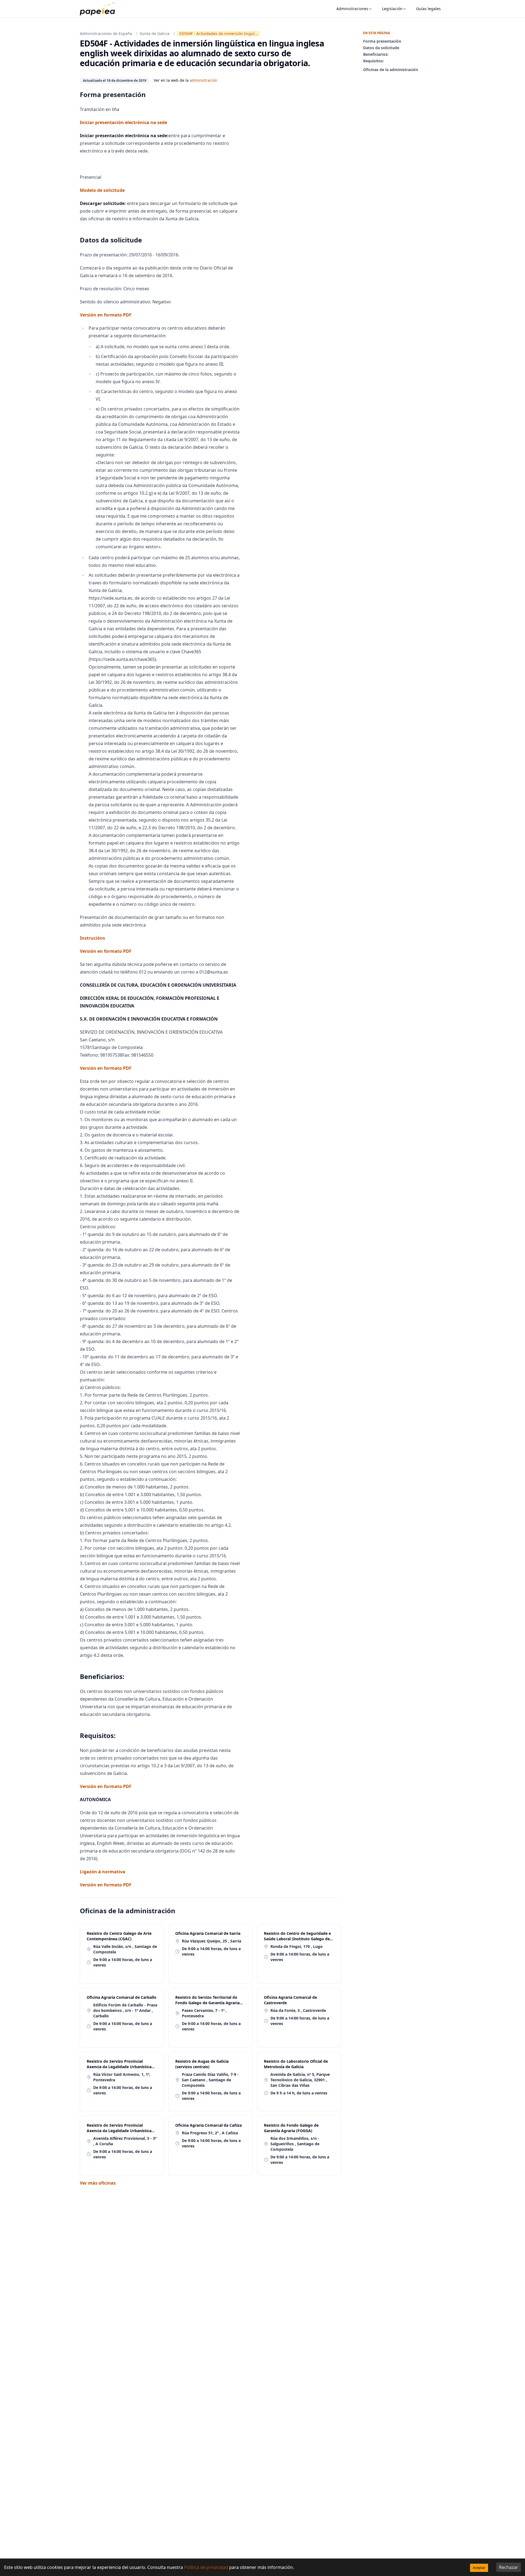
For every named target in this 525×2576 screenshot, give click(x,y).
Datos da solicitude (381, 48)
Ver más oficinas (98, 2183)
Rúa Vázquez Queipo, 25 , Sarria (212, 1941)
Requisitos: (374, 61)
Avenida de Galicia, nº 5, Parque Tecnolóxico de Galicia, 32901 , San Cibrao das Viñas (300, 2080)
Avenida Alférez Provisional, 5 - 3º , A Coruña (125, 2141)
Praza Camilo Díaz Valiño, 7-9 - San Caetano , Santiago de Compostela (210, 2080)
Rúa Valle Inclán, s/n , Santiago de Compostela (125, 1949)
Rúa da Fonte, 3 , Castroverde (298, 2010)
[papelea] (100, 9)
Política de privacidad (206, 2567)
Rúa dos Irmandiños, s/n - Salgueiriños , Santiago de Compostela (295, 2144)
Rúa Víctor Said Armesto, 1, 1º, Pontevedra (122, 2077)
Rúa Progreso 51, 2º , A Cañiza (210, 2133)
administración (204, 80)
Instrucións (92, 938)
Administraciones (352, 9)
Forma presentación (382, 41)
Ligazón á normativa (103, 1872)
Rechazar (509, 2567)
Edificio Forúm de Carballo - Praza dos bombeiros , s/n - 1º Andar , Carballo (125, 2010)
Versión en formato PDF (106, 315)
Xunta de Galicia (155, 33)
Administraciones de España (106, 33)
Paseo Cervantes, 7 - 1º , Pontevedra (204, 2013)
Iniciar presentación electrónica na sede (123, 122)
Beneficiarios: (376, 54)
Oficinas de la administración (391, 70)
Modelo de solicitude (102, 190)
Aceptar (479, 2568)
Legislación (392, 9)
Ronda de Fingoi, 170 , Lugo (297, 1946)
